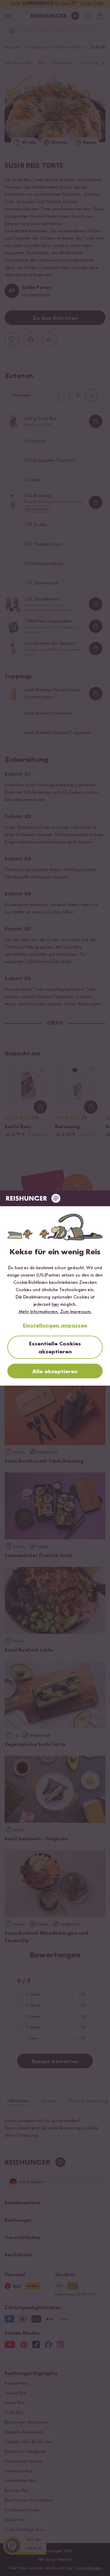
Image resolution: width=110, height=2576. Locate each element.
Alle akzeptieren (55, 1372)
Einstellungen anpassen (55, 1326)
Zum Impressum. (76, 1312)
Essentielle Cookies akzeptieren (55, 1348)
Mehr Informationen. (39, 1312)
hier (55, 1305)
